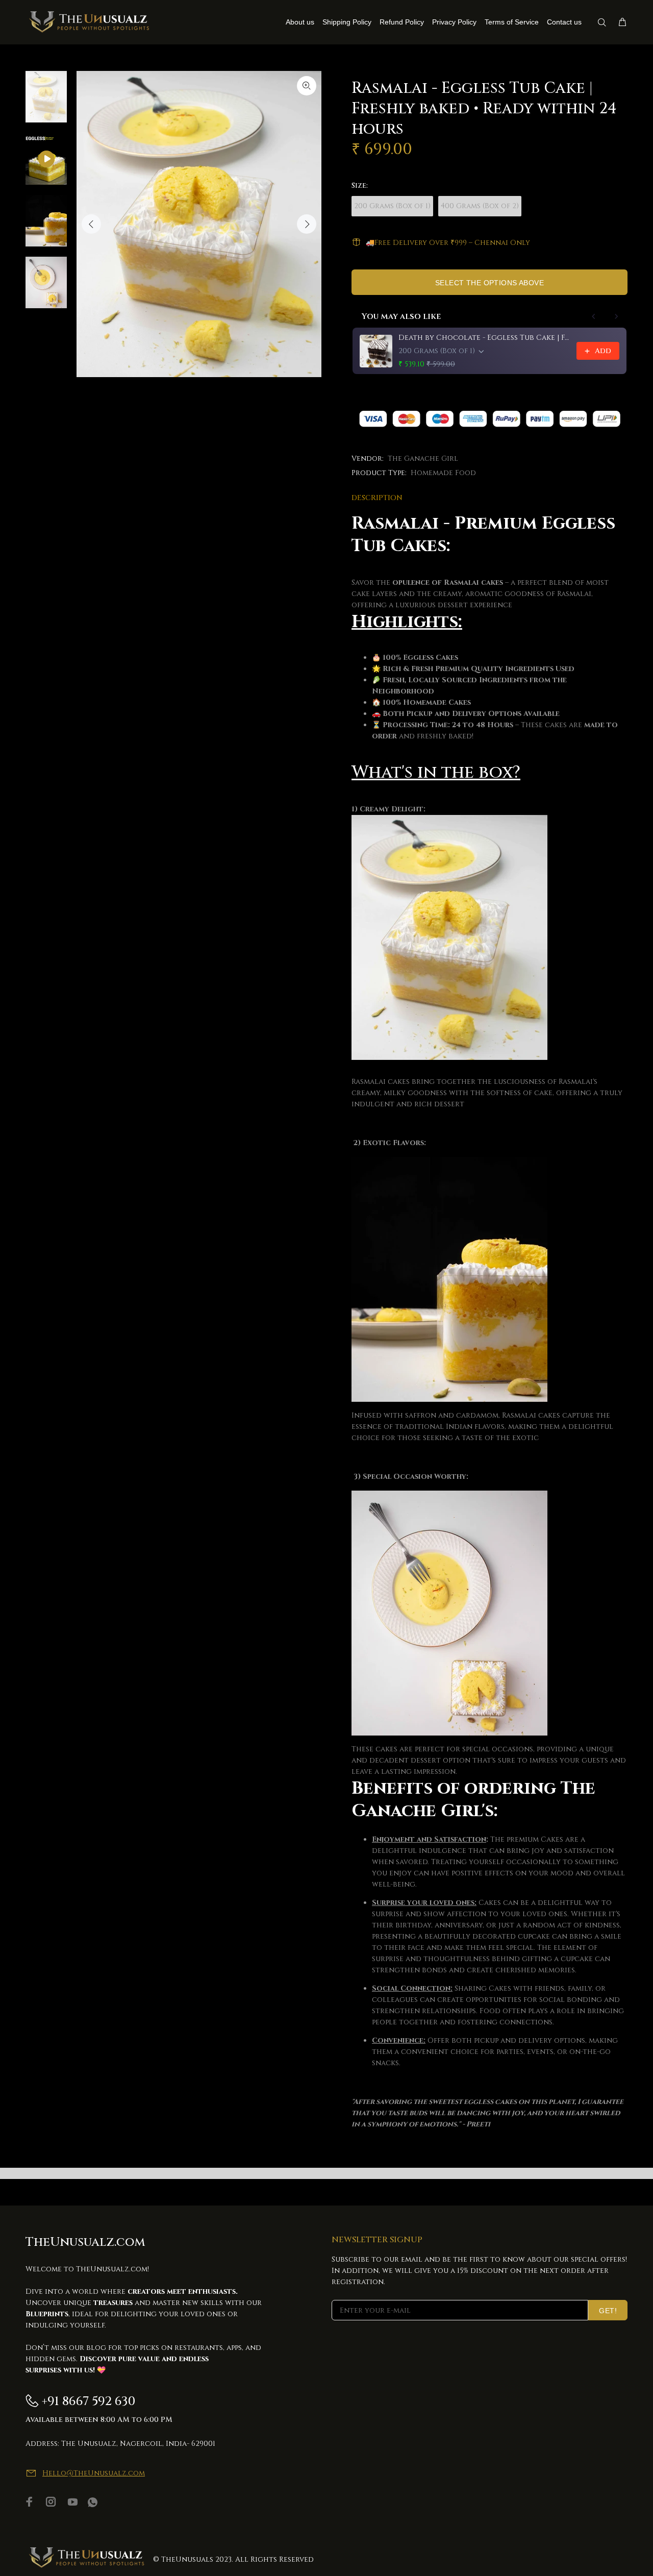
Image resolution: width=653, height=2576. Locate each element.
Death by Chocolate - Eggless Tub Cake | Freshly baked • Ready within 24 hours (484, 338)
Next (307, 224)
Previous (91, 224)
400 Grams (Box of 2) (480, 206)
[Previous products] (594, 316)
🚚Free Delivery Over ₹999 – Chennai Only (448, 243)
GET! (608, 2311)
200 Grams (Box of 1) (392, 206)
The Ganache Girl (423, 459)
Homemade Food (443, 473)
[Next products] (616, 316)
